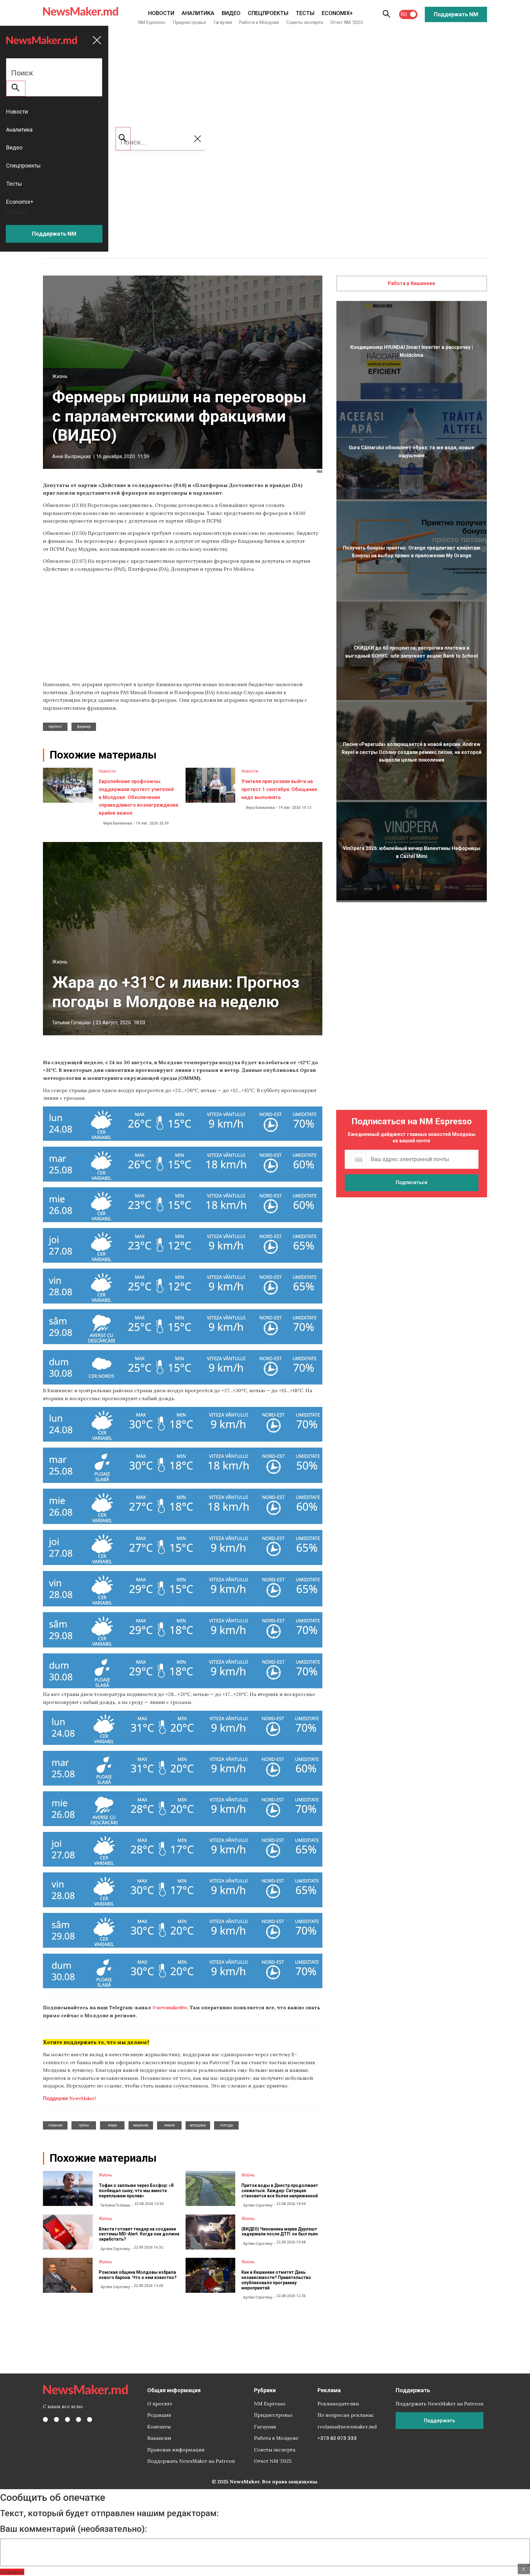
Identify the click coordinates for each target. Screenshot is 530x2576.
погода (227, 2125)
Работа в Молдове (259, 22)
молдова (198, 2125)
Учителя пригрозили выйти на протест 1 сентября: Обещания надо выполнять (279, 789)
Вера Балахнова (118, 823)
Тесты (305, 13)
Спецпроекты (268, 13)
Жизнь (60, 376)
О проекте (160, 2404)
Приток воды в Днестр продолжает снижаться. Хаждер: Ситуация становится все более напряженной (280, 2191)
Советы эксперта (305, 22)
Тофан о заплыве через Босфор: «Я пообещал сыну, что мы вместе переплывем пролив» (136, 2191)
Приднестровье (189, 22)
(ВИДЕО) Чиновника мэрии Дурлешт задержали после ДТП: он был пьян (280, 2232)
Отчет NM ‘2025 (346, 22)
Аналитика (198, 13)
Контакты (159, 2427)
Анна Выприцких (71, 456)
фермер (84, 727)
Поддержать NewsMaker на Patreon (191, 2461)
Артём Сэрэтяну (258, 2205)
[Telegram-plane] (90, 2420)
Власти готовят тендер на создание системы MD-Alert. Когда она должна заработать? (139, 2234)
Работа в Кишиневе (411, 283)
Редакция (159, 2415)
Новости (161, 13)
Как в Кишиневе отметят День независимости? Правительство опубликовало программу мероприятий (276, 2280)
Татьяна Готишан (71, 1023)
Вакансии (159, 2438)
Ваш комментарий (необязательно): (73, 2529)
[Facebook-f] (45, 2420)
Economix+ (337, 13)
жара (112, 2125)
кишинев (141, 2125)
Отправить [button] (12, 2572)
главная (55, 2125)
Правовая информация (176, 2450)
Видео (231, 13)
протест (55, 727)
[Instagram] (67, 2420)
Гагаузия (223, 22)
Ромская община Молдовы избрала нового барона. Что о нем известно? (138, 2275)
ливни (169, 2125)
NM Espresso (152, 22)
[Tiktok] (79, 2420)
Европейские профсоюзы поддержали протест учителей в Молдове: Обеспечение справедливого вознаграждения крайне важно (138, 797)
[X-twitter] (56, 2420)
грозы (84, 2125)
